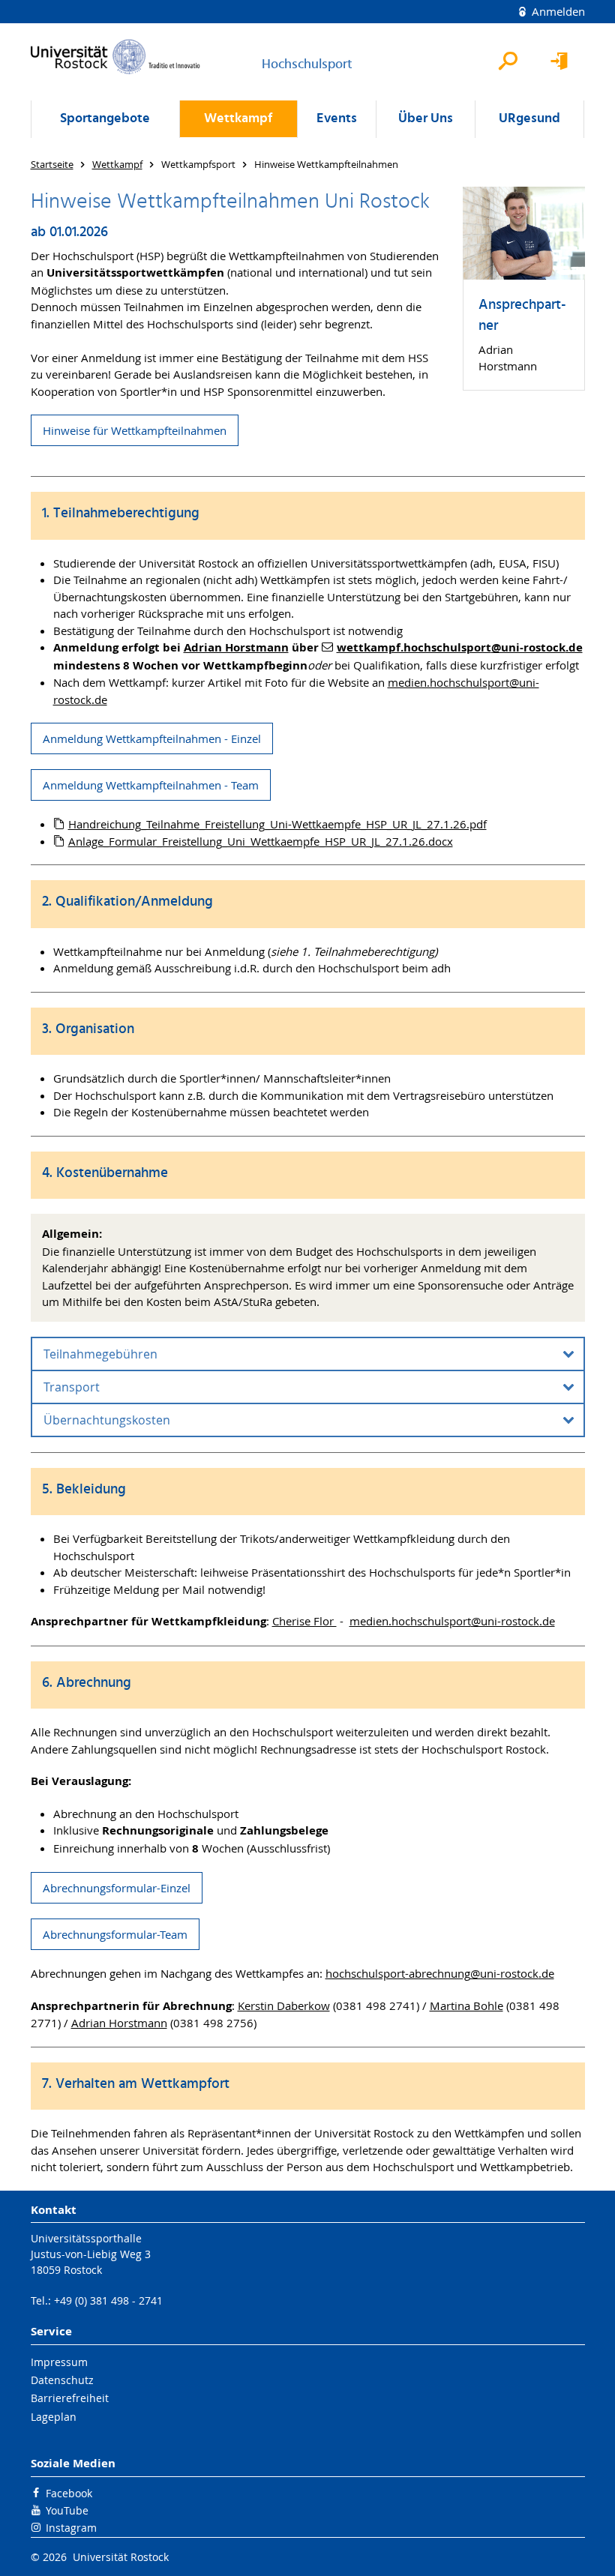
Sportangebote (105, 119)
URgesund (529, 119)
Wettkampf (238, 119)
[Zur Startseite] (115, 57)
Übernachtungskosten (107, 1420)
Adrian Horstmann (119, 2023)
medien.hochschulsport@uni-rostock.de (452, 1621)
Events (337, 119)
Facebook (69, 2493)
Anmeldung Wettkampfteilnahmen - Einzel (152, 738)
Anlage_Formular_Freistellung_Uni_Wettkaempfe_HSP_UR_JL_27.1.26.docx (261, 841)
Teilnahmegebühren (100, 1354)
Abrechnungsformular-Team (115, 1934)
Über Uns (426, 119)
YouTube (67, 2510)
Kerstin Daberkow (284, 2005)
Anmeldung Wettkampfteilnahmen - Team (151, 785)
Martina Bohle (466, 2005)
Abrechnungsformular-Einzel (117, 1888)
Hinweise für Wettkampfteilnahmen (135, 430)
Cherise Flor (304, 1621)
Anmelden (557, 11)
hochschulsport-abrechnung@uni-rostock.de (440, 1973)
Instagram (71, 2528)
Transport (72, 1387)
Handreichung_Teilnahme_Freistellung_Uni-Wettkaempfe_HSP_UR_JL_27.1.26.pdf (277, 824)
